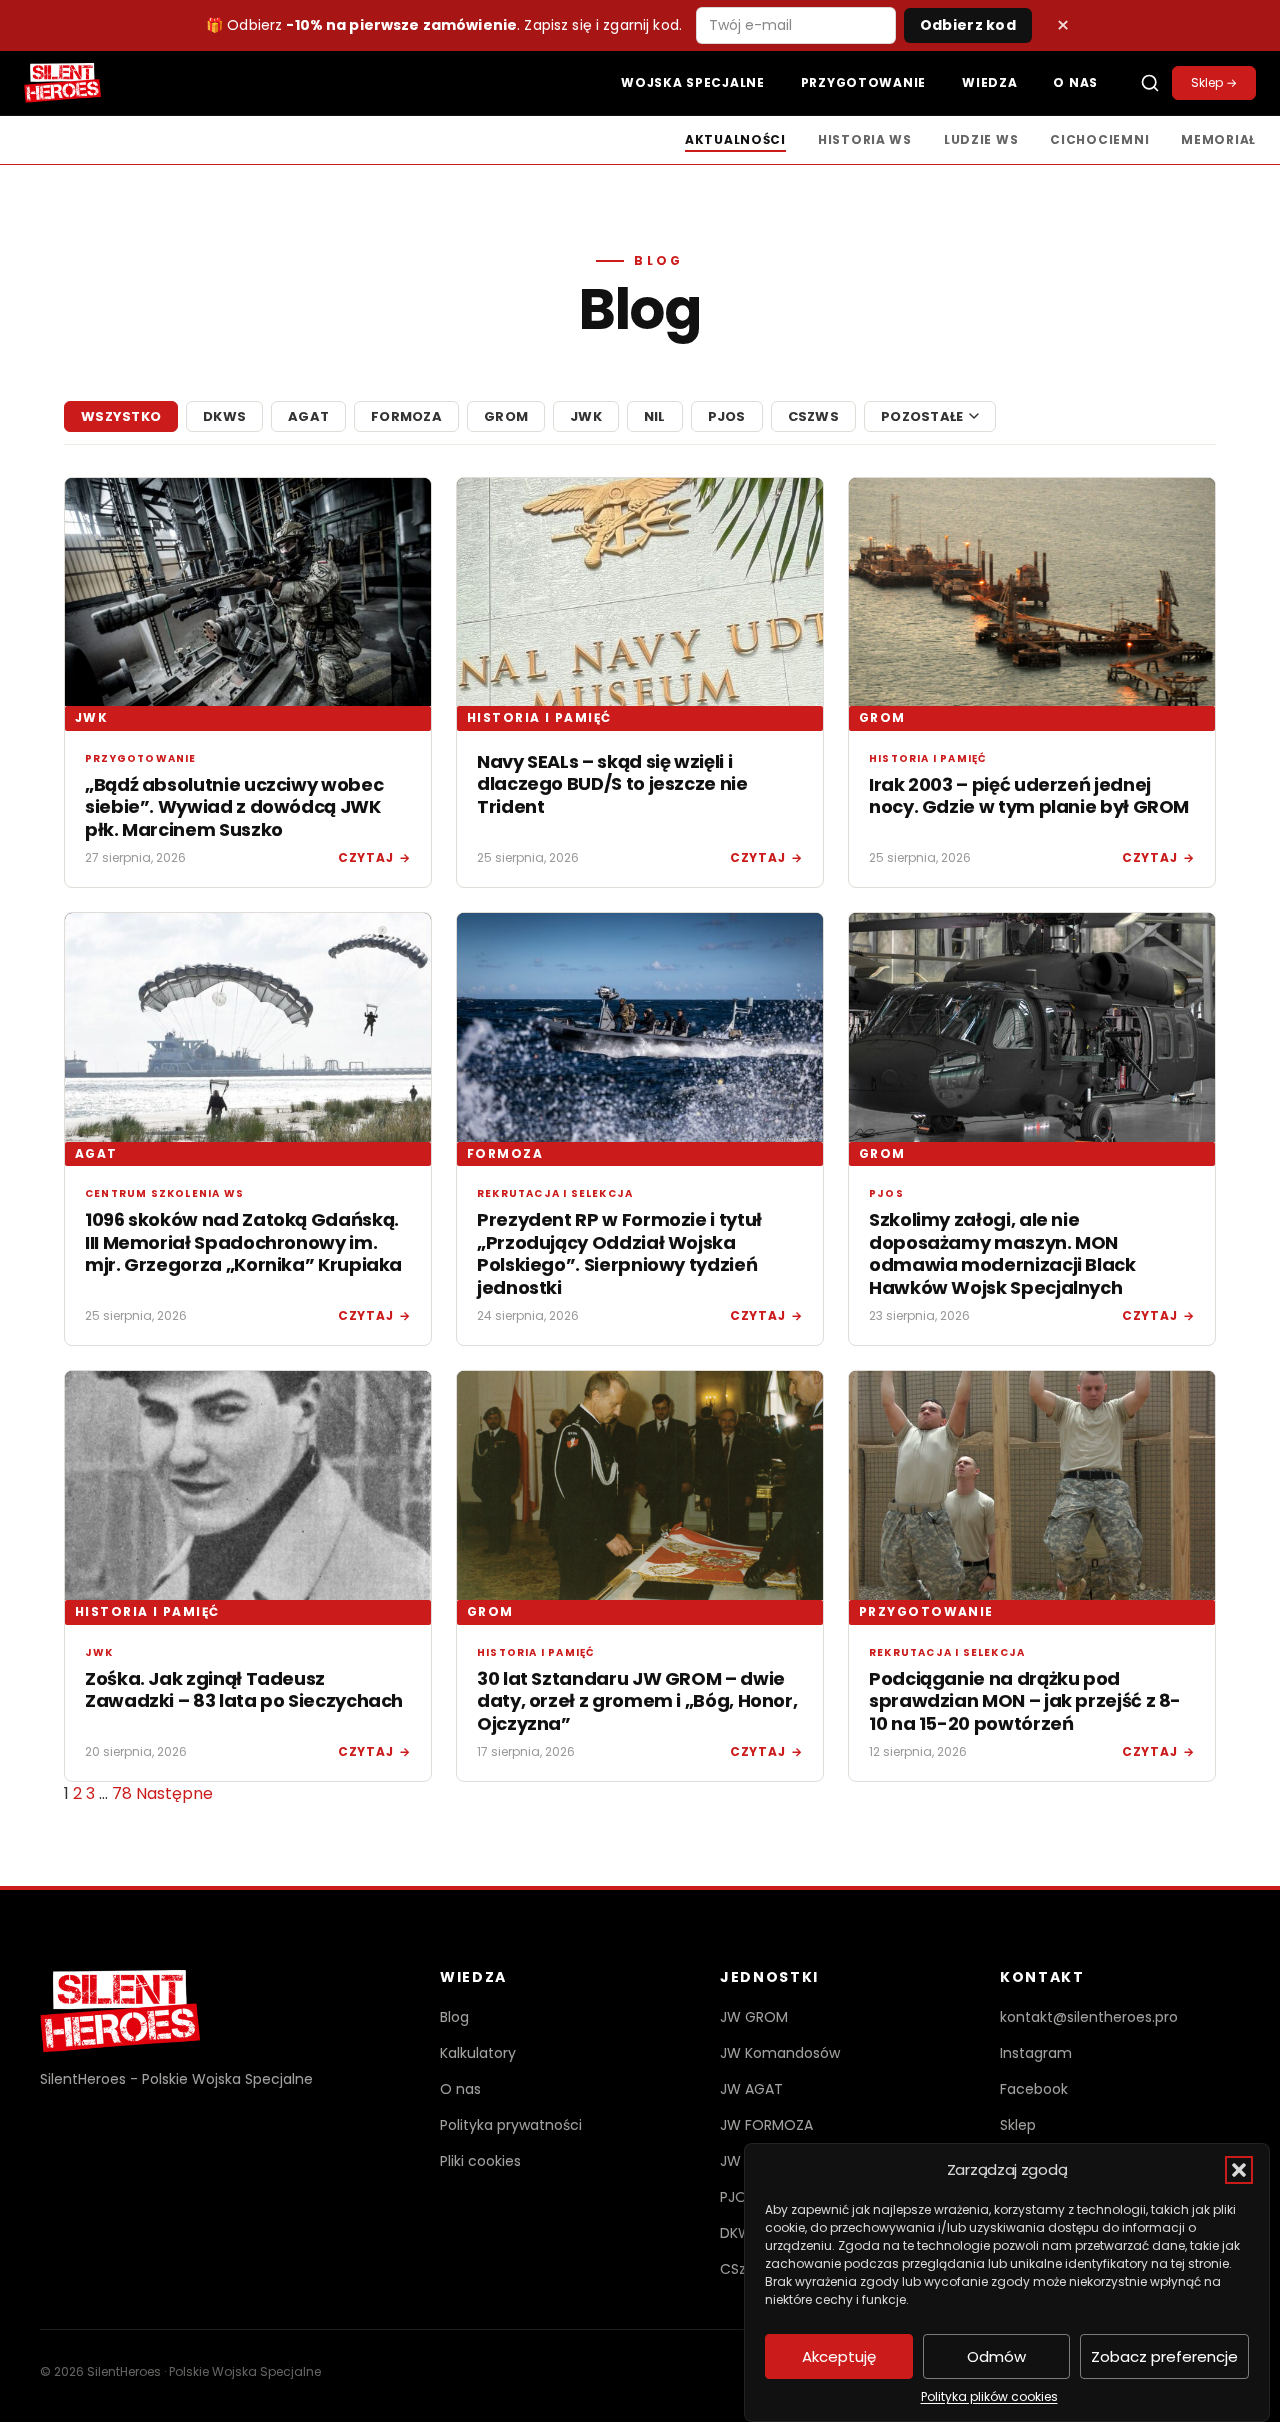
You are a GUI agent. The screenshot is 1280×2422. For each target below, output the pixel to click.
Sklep (1018, 2125)
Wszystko (121, 416)
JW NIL (741, 2161)
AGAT (308, 416)
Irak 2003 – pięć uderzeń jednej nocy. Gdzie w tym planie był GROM (1029, 796)
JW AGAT (751, 2089)
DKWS (224, 416)
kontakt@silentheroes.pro (1089, 2017)
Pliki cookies (480, 2161)
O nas (1075, 82)
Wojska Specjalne (693, 82)
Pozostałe (922, 416)
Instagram (1036, 2053)
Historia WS (865, 139)
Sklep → (1214, 82)
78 (122, 1793)
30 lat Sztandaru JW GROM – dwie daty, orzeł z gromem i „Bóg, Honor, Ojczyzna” (637, 1701)
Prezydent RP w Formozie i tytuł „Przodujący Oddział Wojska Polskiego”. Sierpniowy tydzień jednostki (619, 1253)
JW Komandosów (780, 2053)
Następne (174, 1793)
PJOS (727, 416)
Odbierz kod (968, 25)
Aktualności (735, 139)
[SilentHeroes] (62, 83)
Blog (454, 2017)
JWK (586, 416)
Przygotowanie (863, 82)
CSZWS (813, 416)
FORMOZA (406, 416)
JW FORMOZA (766, 2125)
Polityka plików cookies (989, 2397)
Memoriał (1218, 139)
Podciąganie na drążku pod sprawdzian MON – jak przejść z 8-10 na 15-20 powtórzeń (1025, 1701)
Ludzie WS (981, 139)
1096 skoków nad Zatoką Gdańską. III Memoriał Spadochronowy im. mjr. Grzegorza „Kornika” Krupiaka (243, 1242)
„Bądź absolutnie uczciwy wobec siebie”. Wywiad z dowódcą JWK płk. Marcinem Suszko (234, 807)
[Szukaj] (1150, 83)
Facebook (1034, 2089)
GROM (506, 416)
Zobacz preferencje (1164, 2356)
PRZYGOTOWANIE (926, 1611)
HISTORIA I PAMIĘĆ (539, 717)
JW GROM (754, 2017)
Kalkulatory (478, 2053)
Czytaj (374, 857)
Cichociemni (1099, 139)
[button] (1239, 2170)
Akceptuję (839, 2356)
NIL (655, 416)
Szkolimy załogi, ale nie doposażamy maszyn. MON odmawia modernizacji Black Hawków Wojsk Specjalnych (1002, 1253)
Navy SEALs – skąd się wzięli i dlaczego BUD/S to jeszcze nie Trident (612, 784)
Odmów (996, 2356)
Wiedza (989, 82)
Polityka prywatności (511, 2125)
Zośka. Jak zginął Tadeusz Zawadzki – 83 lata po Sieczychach (244, 1690)
